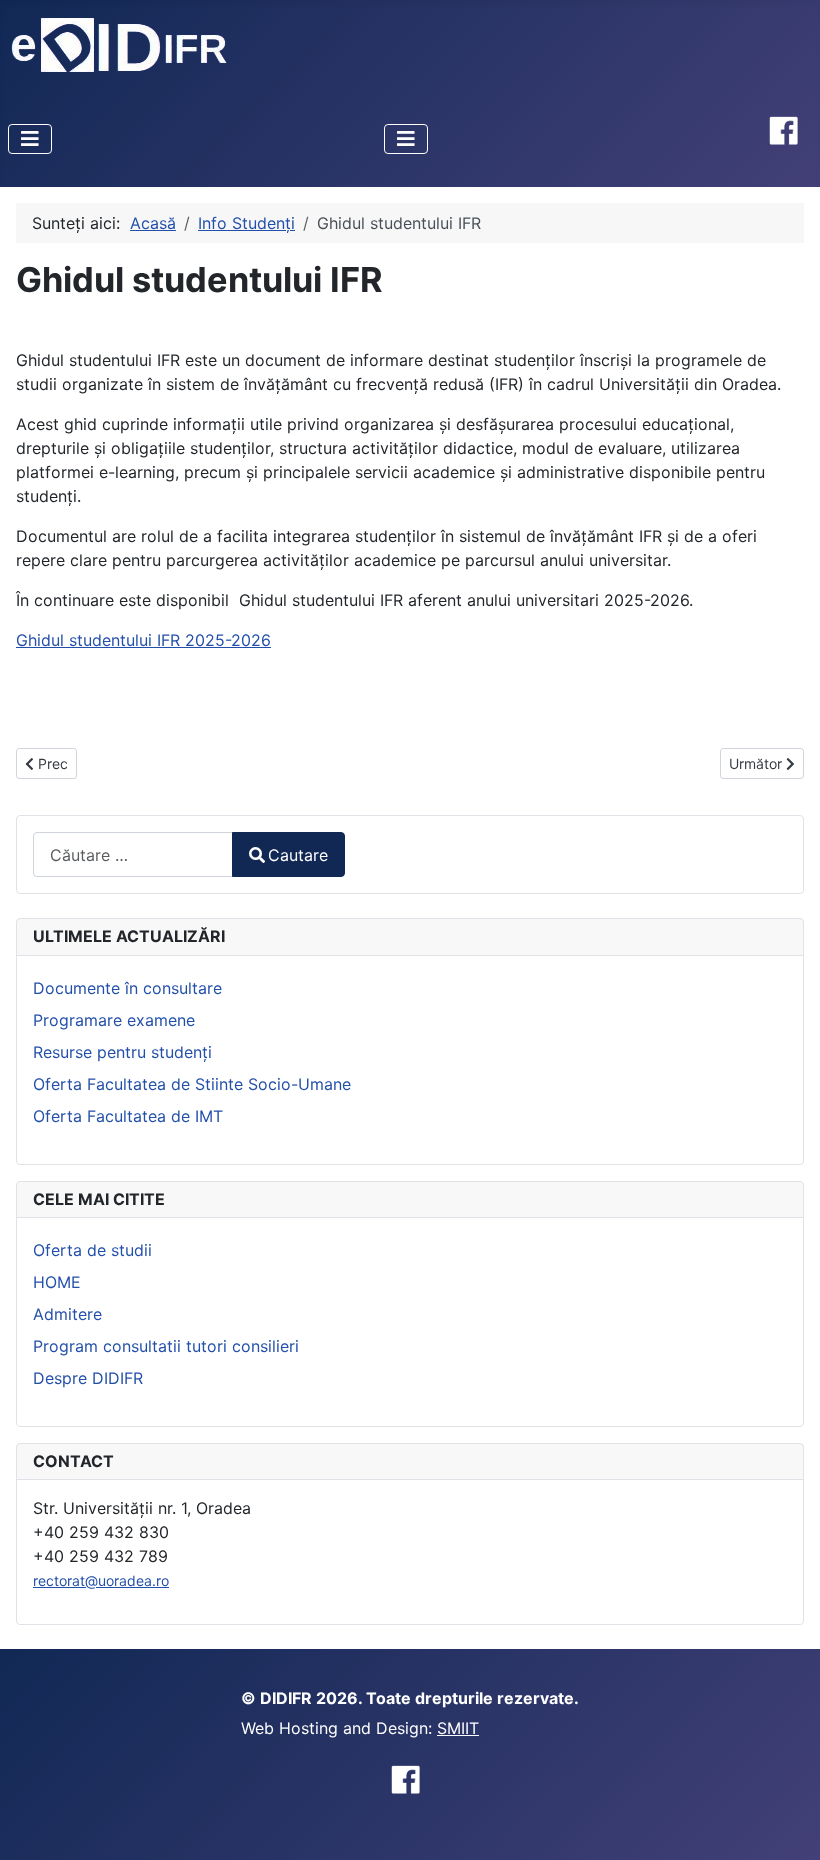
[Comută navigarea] (30, 139)
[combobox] (133, 854)
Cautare (298, 855)
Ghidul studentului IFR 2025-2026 (143, 640)
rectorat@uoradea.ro (101, 1580)
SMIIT (458, 1728)
